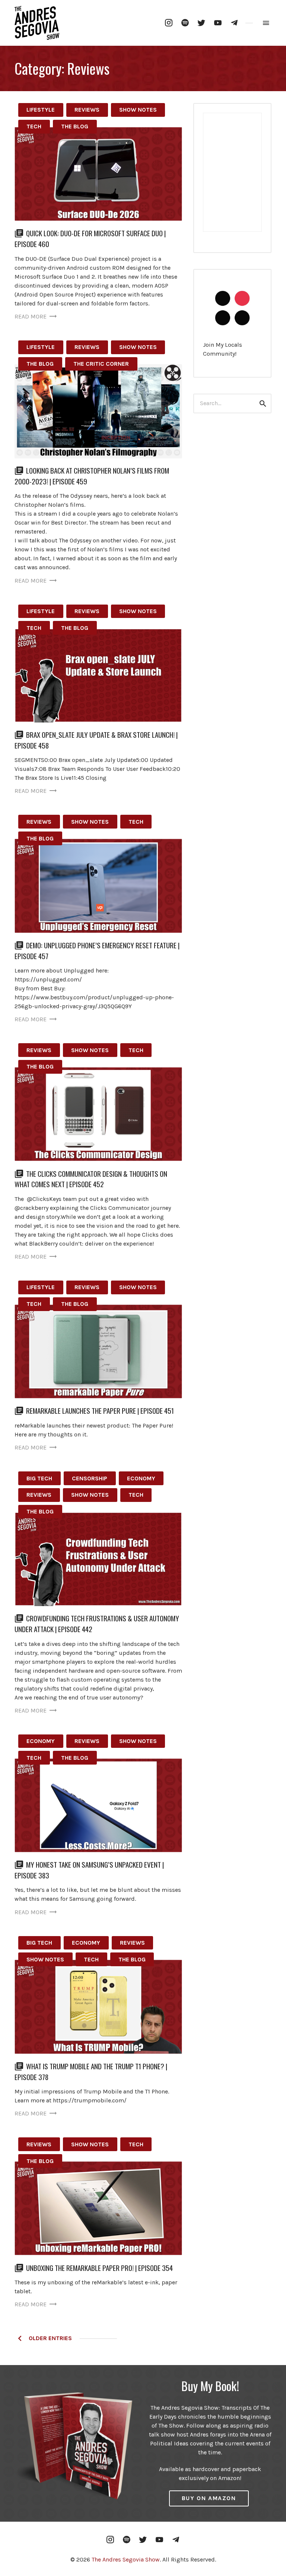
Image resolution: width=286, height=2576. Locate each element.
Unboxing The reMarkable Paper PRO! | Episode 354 (99, 2268)
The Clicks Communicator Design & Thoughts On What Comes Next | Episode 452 (91, 1179)
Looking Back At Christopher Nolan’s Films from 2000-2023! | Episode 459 (92, 476)
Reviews (87, 110)
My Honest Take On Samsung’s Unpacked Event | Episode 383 (89, 1870)
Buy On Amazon (209, 2498)
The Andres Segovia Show (126, 2559)
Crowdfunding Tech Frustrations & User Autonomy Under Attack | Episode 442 (97, 1624)
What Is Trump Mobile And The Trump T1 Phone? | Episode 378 (91, 2072)
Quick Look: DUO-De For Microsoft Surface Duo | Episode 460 (90, 238)
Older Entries (47, 2338)
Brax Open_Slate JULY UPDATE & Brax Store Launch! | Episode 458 (96, 740)
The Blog (75, 126)
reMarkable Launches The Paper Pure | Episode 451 (100, 1411)
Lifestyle (41, 110)
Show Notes (138, 110)
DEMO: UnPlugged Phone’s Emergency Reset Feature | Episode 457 (97, 951)
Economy (141, 1478)
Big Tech (39, 1478)
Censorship (90, 1478)
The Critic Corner (101, 364)
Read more (31, 316)
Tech (34, 126)
